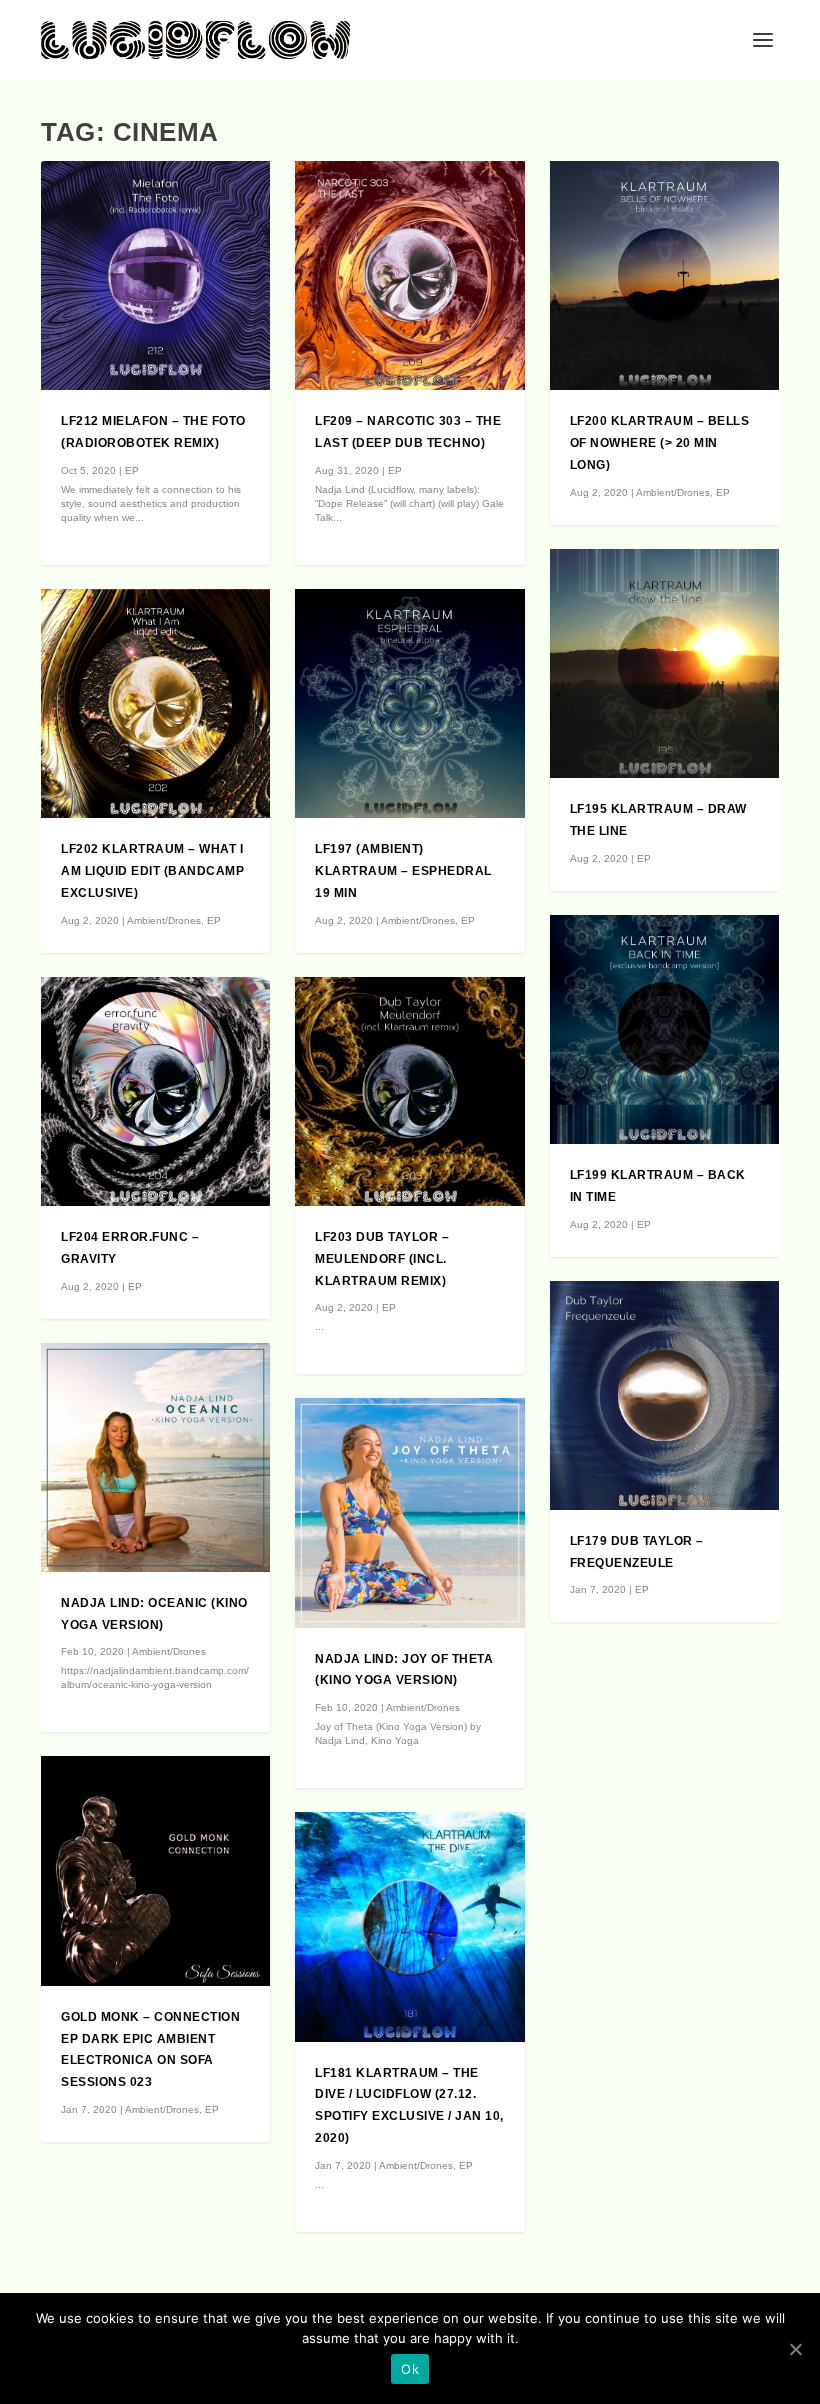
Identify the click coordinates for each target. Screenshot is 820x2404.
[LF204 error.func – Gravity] (155, 1091)
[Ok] (795, 2349)
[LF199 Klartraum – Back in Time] (664, 1029)
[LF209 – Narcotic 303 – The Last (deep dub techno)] (409, 275)
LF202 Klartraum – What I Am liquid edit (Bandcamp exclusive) (152, 871)
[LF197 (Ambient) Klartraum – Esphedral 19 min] (409, 703)
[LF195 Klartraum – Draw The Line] (664, 663)
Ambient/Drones (164, 920)
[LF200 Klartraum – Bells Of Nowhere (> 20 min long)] (664, 275)
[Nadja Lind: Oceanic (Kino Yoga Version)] (155, 1457)
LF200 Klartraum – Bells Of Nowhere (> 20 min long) (660, 443)
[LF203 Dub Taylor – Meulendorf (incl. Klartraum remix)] (409, 1091)
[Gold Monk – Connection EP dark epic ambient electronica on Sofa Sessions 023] (155, 1870)
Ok (410, 2369)
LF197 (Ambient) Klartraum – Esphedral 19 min (403, 871)
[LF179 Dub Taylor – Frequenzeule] (664, 1395)
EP (132, 470)
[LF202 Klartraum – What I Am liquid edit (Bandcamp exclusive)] (155, 703)
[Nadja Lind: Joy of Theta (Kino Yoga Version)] (409, 1512)
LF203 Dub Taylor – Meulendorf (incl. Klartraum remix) (382, 1259)
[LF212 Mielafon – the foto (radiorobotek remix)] (155, 275)
